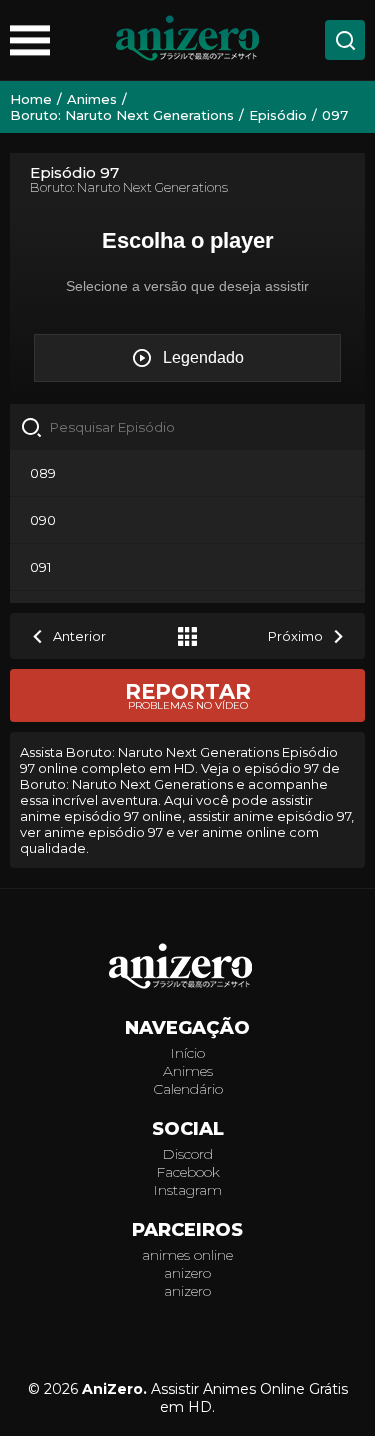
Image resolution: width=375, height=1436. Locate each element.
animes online (187, 1255)
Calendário (188, 1089)
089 (43, 473)
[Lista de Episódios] (187, 636)
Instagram (187, 1190)
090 (43, 520)
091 (40, 567)
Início (187, 1053)
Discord (187, 1154)
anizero (187, 1273)
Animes (188, 1071)
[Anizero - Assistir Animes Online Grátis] (188, 968)
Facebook (188, 1172)
